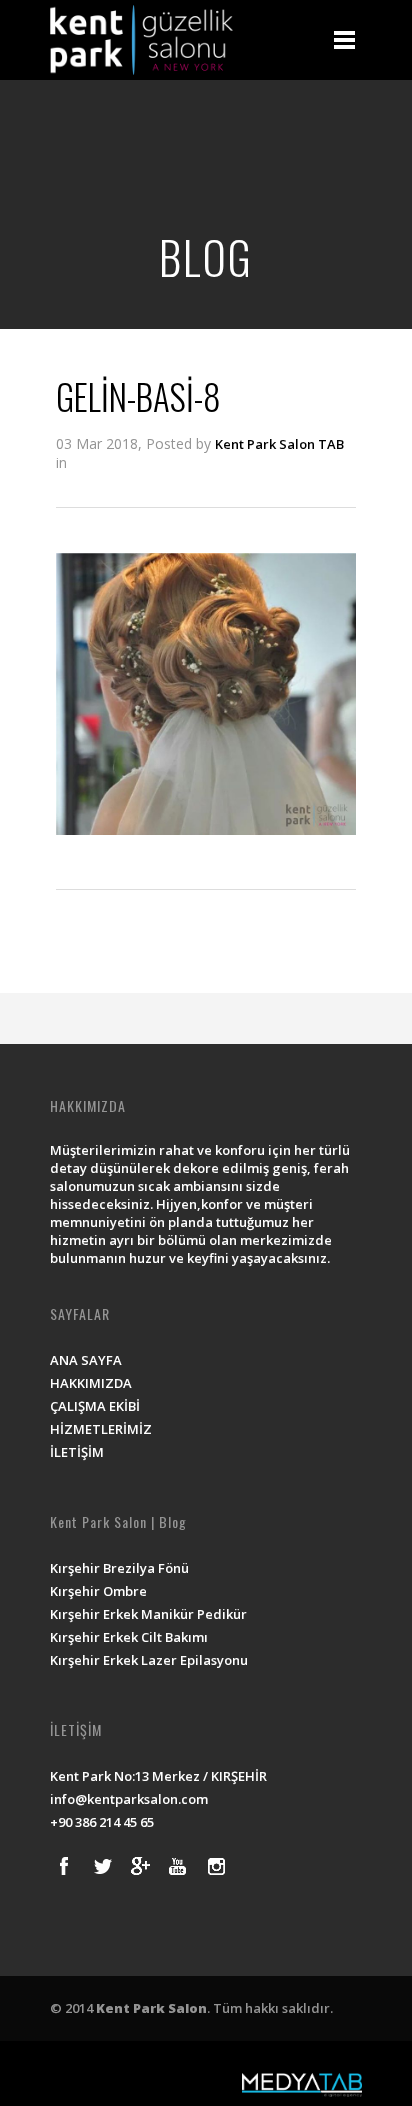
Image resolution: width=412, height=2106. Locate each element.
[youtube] (178, 1866)
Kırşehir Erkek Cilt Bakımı (129, 1637)
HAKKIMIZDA (91, 1383)
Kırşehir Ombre (98, 1591)
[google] (140, 1866)
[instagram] (216, 1866)
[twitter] (102, 1866)
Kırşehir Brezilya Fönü (119, 1568)
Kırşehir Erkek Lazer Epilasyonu (149, 1660)
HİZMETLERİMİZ (101, 1429)
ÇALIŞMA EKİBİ (95, 1406)
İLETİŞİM (77, 1452)
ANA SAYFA (86, 1360)
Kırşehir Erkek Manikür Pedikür (148, 1614)
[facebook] (64, 1866)
